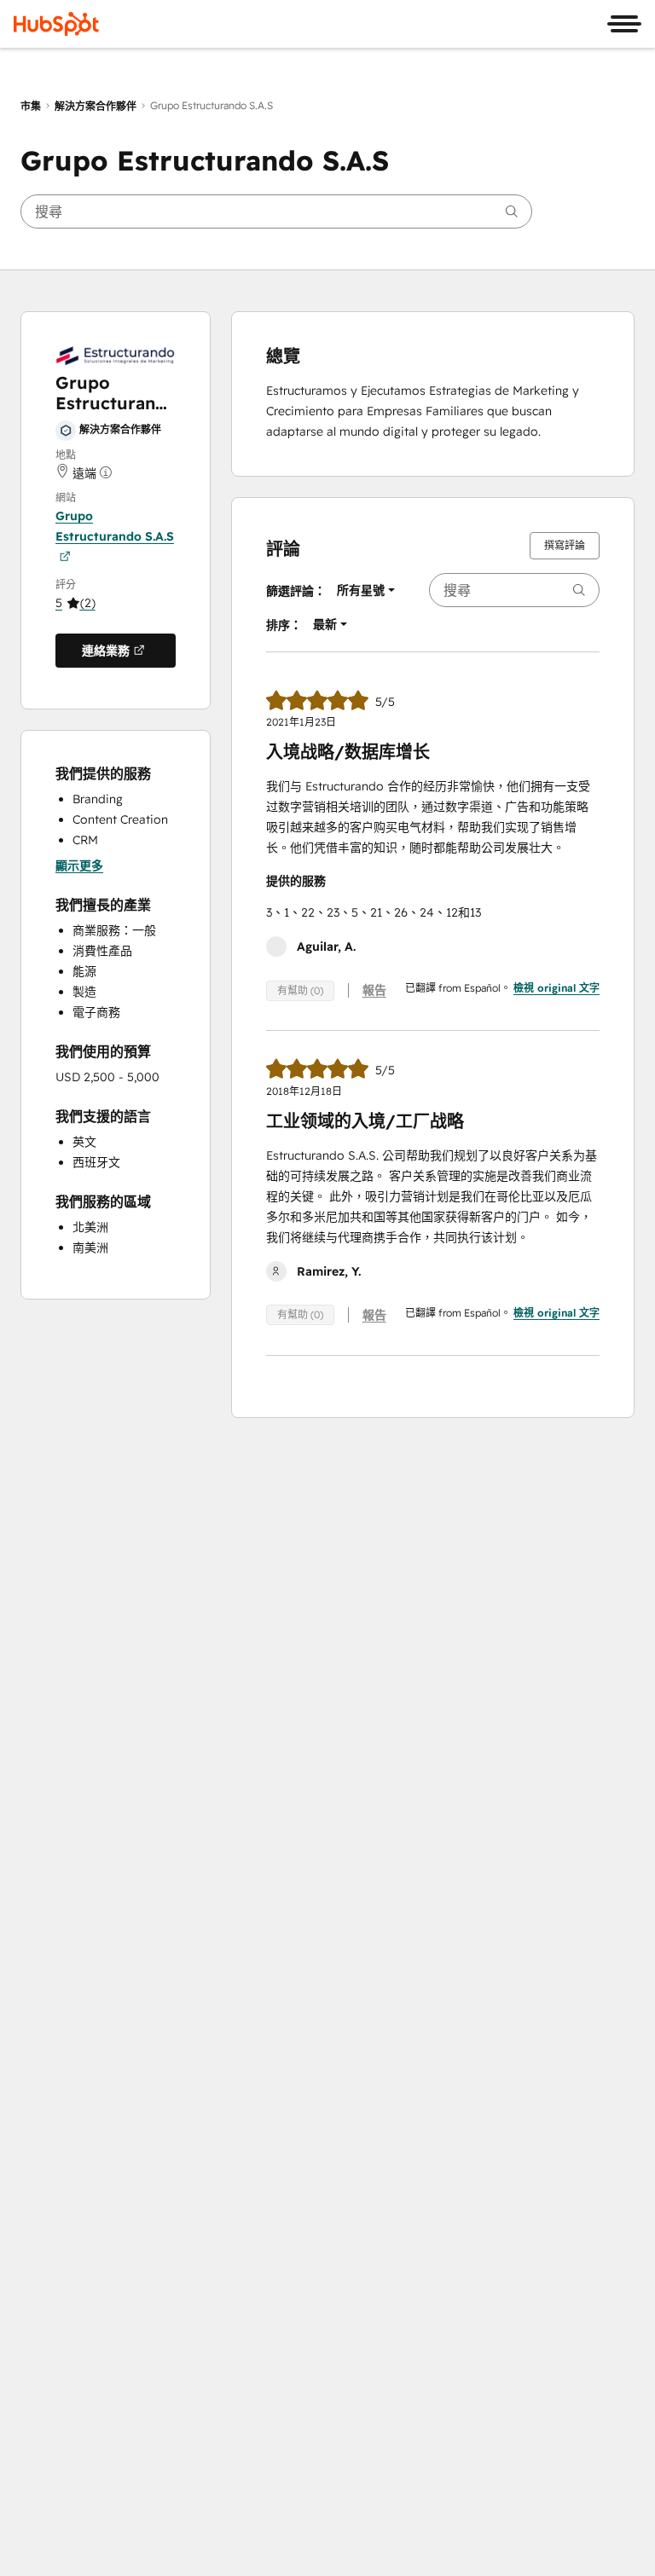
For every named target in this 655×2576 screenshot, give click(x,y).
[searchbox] (276, 211)
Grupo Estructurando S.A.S (115, 526)
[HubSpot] (56, 24)
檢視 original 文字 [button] (556, 988)
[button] (75, 603)
